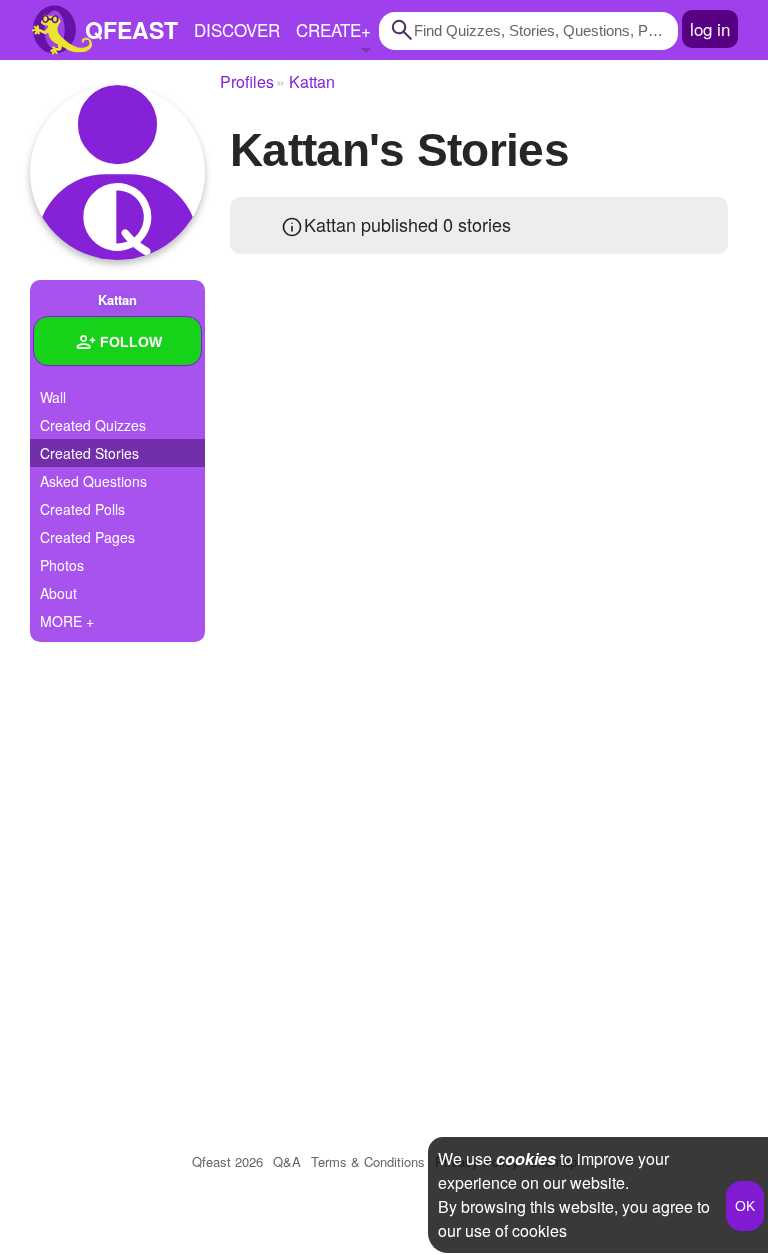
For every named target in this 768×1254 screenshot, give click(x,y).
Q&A (287, 1161)
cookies (526, 1158)
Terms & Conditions (368, 1161)
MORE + (67, 621)
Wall (53, 397)
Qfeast (227, 1161)
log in (710, 28)
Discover (237, 29)
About (58, 593)
